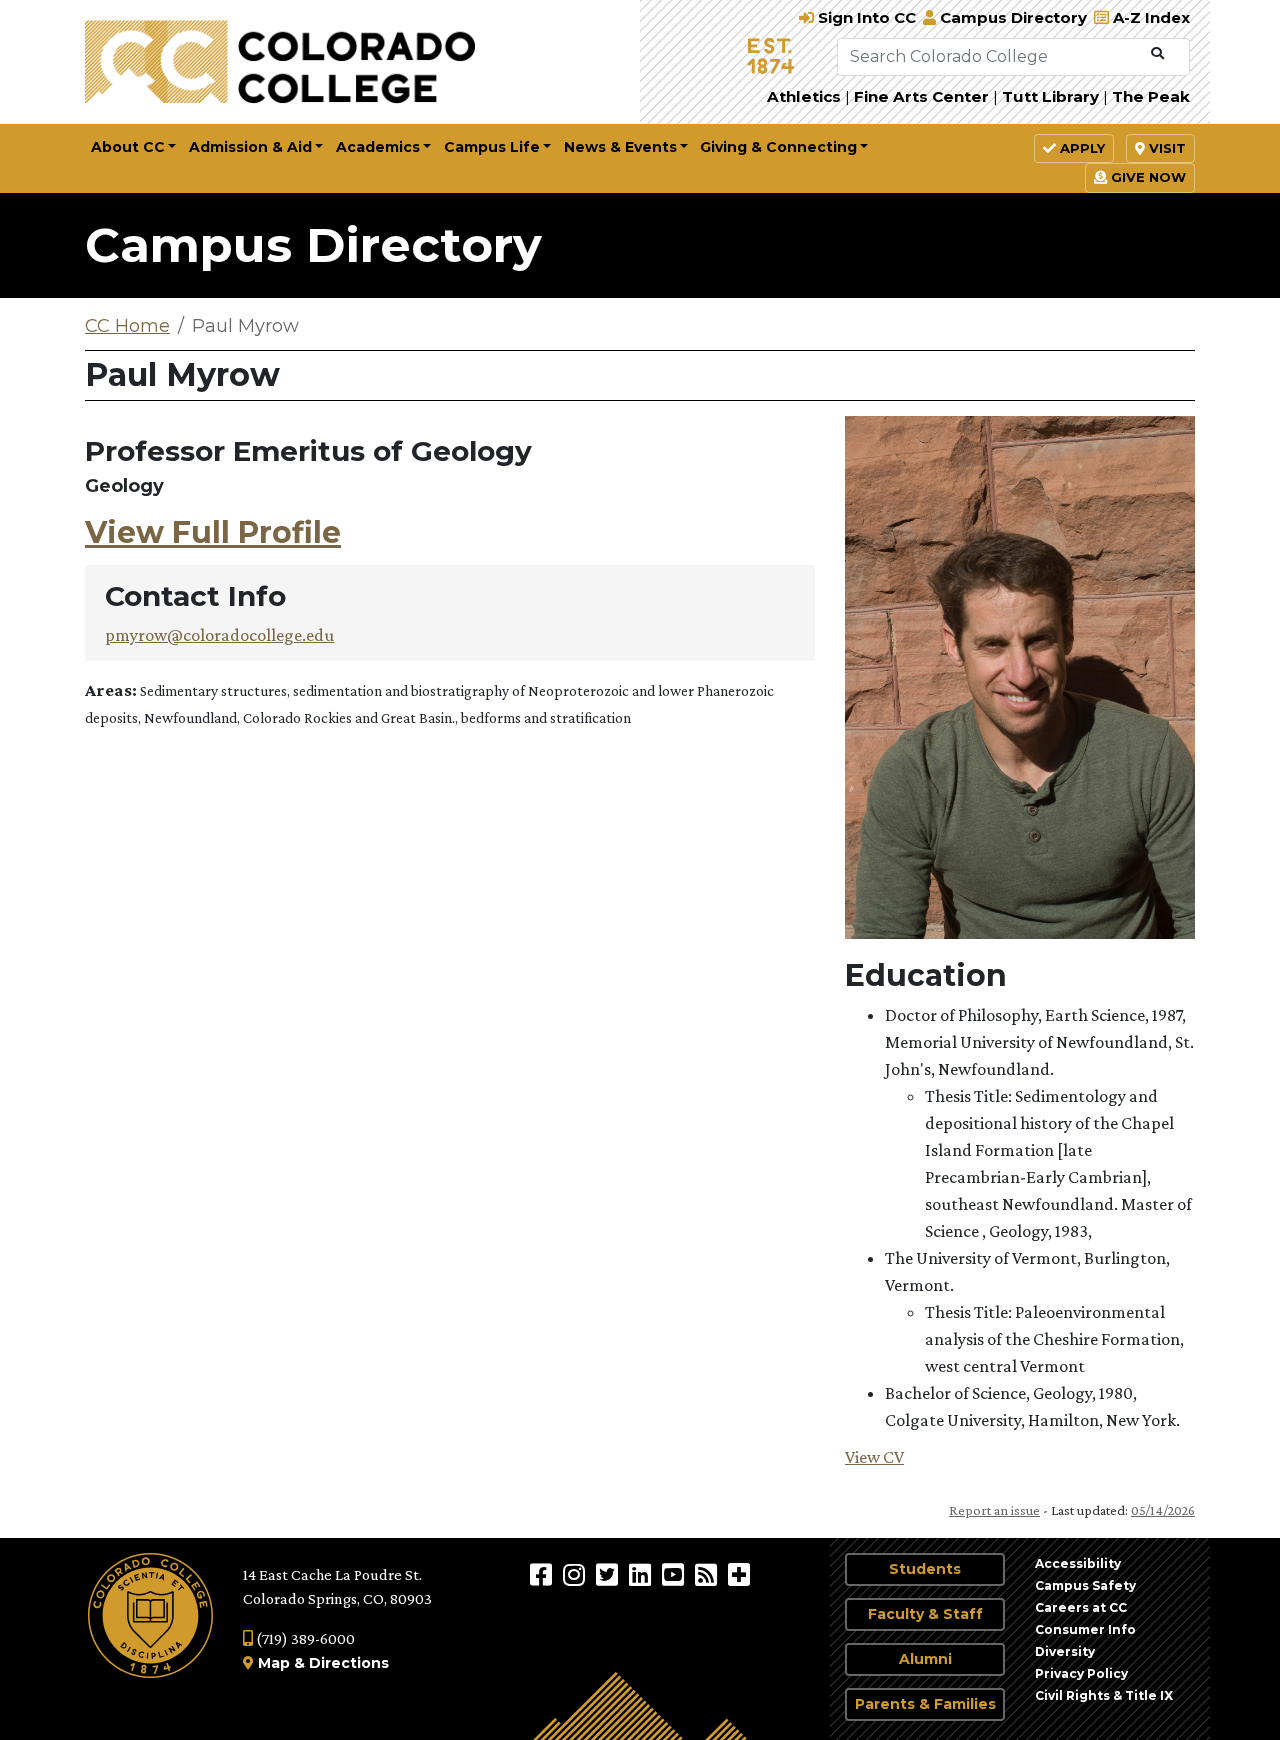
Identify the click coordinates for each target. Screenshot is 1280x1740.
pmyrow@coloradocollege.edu (219, 635)
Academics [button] (378, 147)
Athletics (804, 96)
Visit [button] (1165, 148)
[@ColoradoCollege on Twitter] (609, 1574)
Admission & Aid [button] (250, 147)
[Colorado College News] (708, 1574)
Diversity (1065, 1651)
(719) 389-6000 (304, 1638)
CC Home (127, 326)
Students (925, 1569)
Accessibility (1078, 1563)
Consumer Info (1085, 1629)
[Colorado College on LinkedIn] (642, 1574)
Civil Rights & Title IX (1104, 1695)
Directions (349, 1663)
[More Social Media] (739, 1574)
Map (274, 1663)
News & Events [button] (620, 147)
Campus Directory (313, 245)
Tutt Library (1050, 96)
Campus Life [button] (492, 147)
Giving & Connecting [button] (778, 147)
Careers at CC (1081, 1607)
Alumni (925, 1659)
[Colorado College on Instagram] (576, 1574)
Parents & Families (925, 1704)
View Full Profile (213, 532)
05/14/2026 (1163, 1510)
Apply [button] (1080, 148)
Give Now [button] (1146, 177)
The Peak (1151, 96)
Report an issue (994, 1510)
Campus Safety (1085, 1585)
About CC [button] (128, 147)
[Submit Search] (1157, 54)
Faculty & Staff (925, 1614)
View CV (874, 1457)
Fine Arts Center (921, 96)
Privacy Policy (1081, 1673)
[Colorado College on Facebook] (543, 1574)
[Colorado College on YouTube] (675, 1574)
